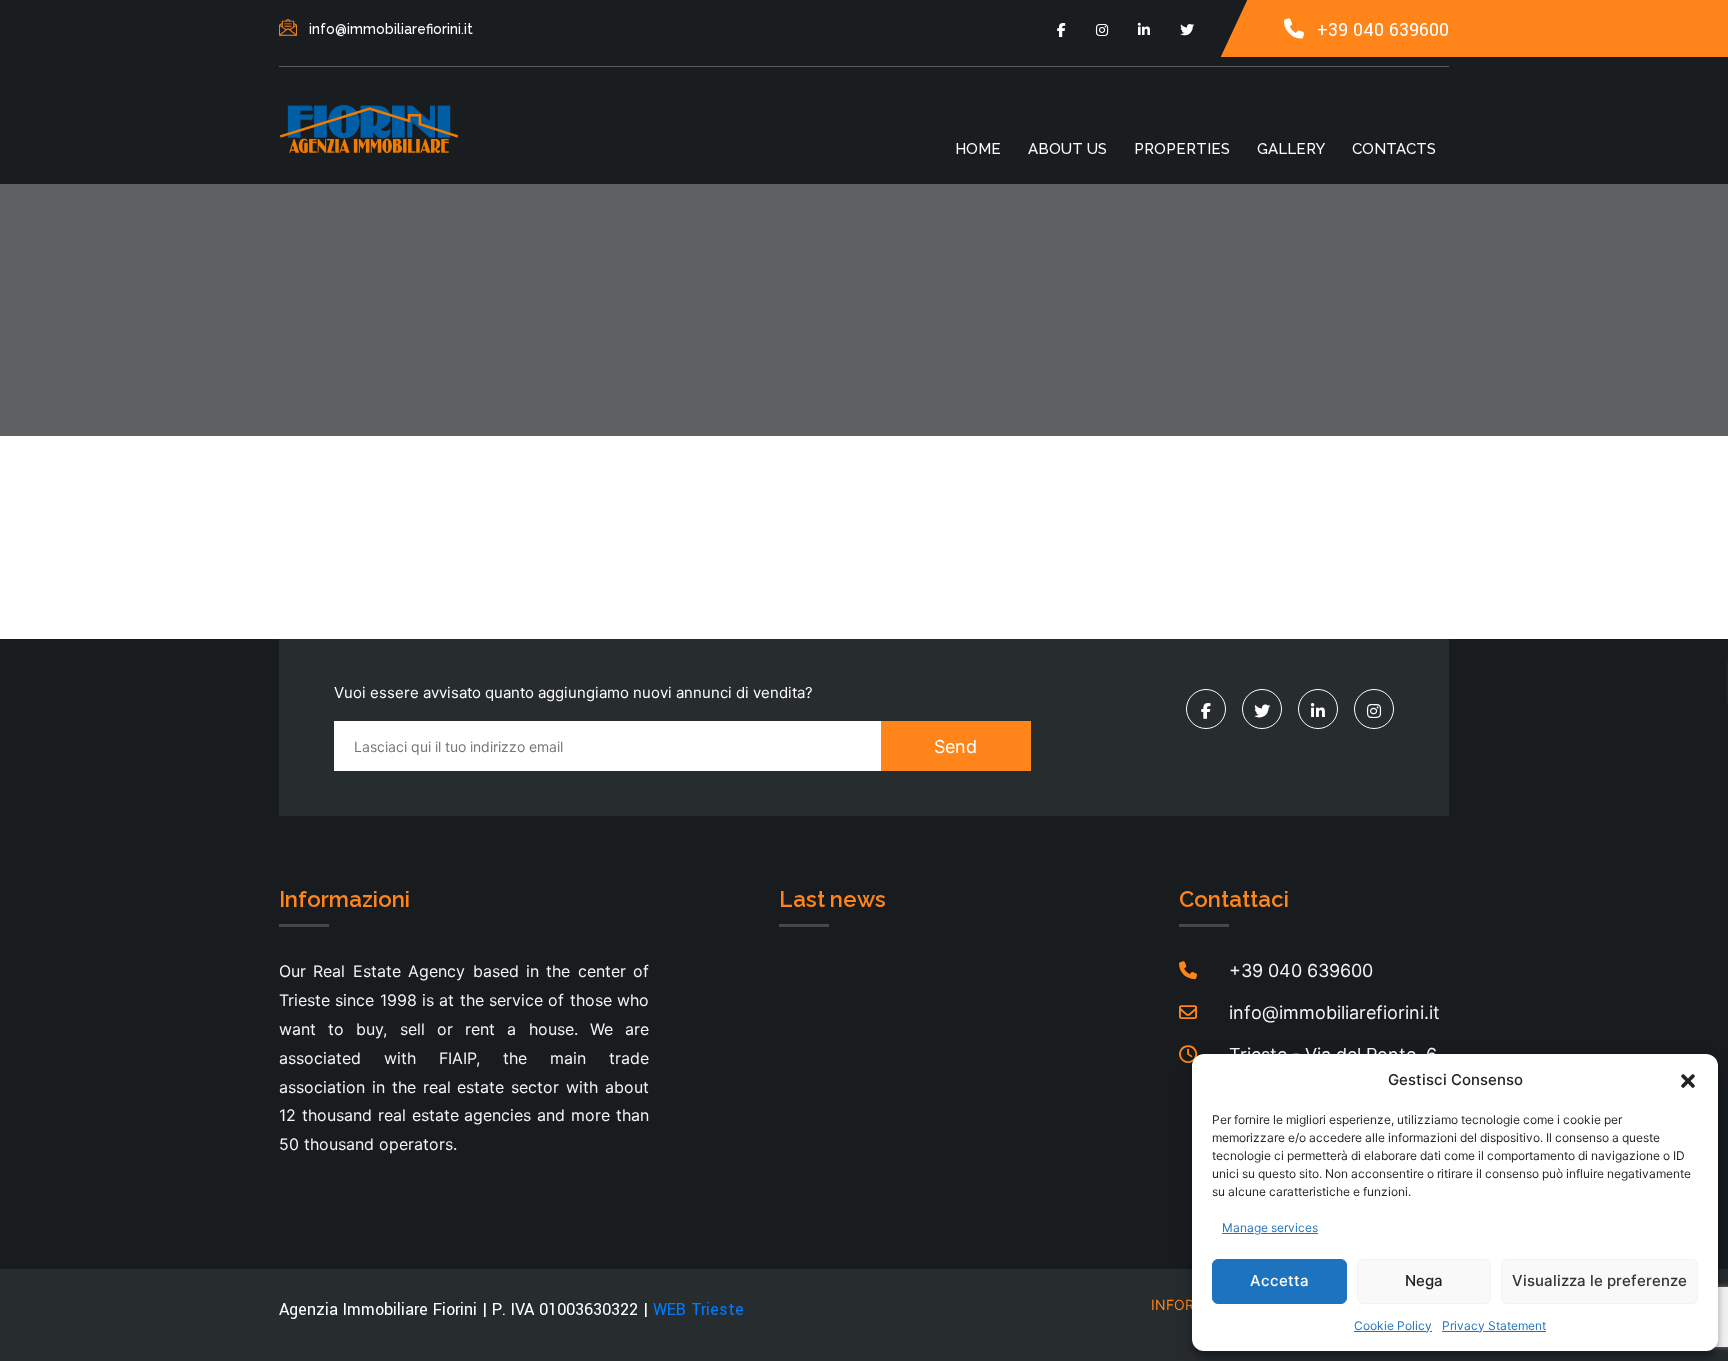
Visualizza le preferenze (1599, 1280)
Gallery (1291, 149)
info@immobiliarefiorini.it (391, 29)
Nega (1424, 1280)
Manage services (1270, 1227)
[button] (1688, 1080)
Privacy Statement (1494, 1325)
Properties (1182, 149)
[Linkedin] (1144, 30)
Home (978, 149)
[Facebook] (1061, 30)
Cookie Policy (1393, 1325)
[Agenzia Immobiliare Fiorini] (369, 127)
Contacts (1394, 149)
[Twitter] (1187, 30)
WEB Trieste (698, 1309)
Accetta (1279, 1280)
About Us (1067, 149)
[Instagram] (1102, 30)
